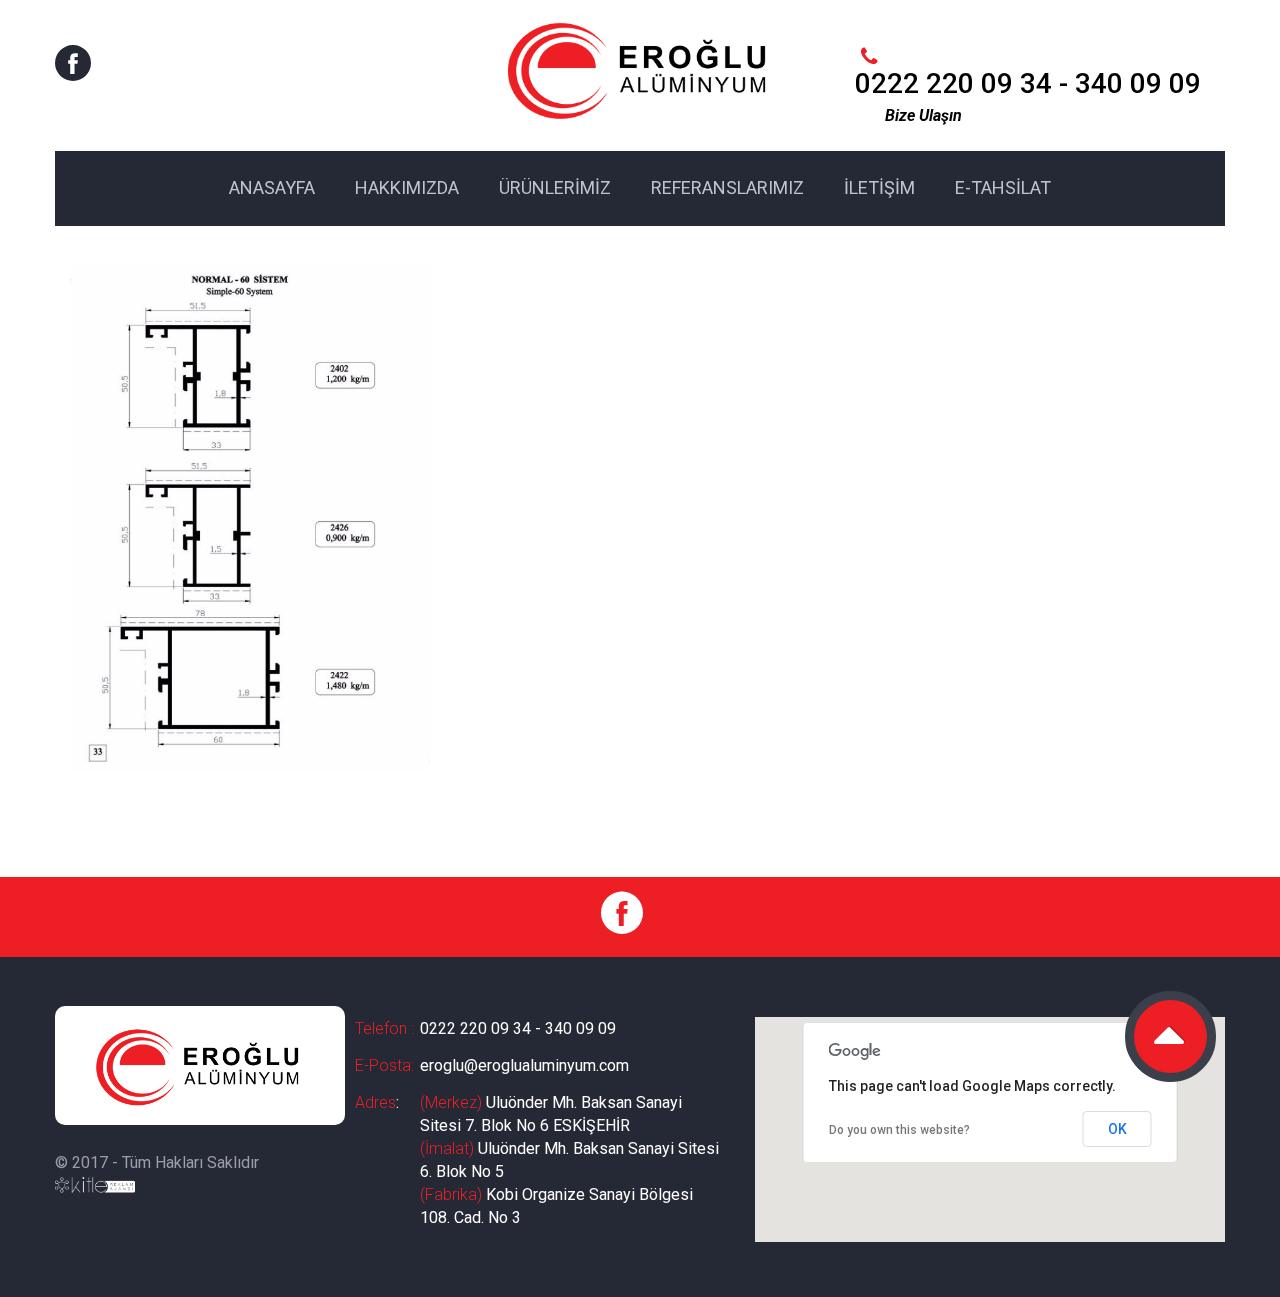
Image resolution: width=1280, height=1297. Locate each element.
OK (1117, 1129)
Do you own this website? (899, 1130)
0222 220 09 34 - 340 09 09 (518, 1028)
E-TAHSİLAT (1003, 187)
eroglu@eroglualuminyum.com (524, 1065)
